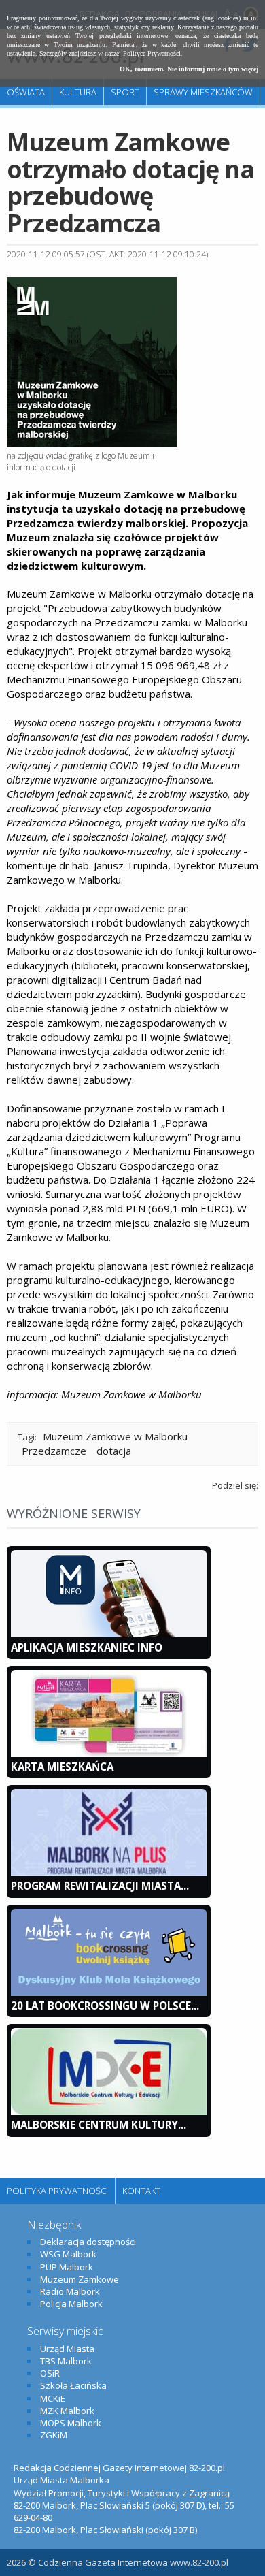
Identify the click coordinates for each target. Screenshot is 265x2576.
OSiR (50, 2373)
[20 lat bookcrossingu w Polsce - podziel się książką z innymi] (109, 1993)
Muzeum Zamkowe (79, 2279)
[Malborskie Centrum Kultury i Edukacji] (109, 2112)
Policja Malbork (71, 2304)
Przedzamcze (54, 1451)
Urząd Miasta (67, 2349)
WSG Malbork (68, 2254)
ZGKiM (54, 2435)
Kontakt (141, 2191)
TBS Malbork (66, 2361)
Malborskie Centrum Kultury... (99, 2125)
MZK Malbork (67, 2411)
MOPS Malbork (71, 2423)
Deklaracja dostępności (88, 2242)
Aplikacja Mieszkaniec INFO (87, 1647)
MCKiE (53, 2398)
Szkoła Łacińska (73, 2385)
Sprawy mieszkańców (203, 92)
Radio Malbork (70, 2291)
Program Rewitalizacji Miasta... (100, 1886)
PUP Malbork (67, 2267)
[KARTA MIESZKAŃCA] (109, 1754)
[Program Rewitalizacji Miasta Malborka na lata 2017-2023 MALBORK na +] (109, 1873)
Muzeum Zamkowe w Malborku (115, 1436)
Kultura (78, 92)
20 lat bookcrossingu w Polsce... (105, 2006)
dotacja (114, 1451)
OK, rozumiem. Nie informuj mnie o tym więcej (189, 69)
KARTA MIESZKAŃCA (62, 1767)
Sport (125, 92)
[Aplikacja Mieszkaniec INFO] (109, 1634)
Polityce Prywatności (152, 53)
